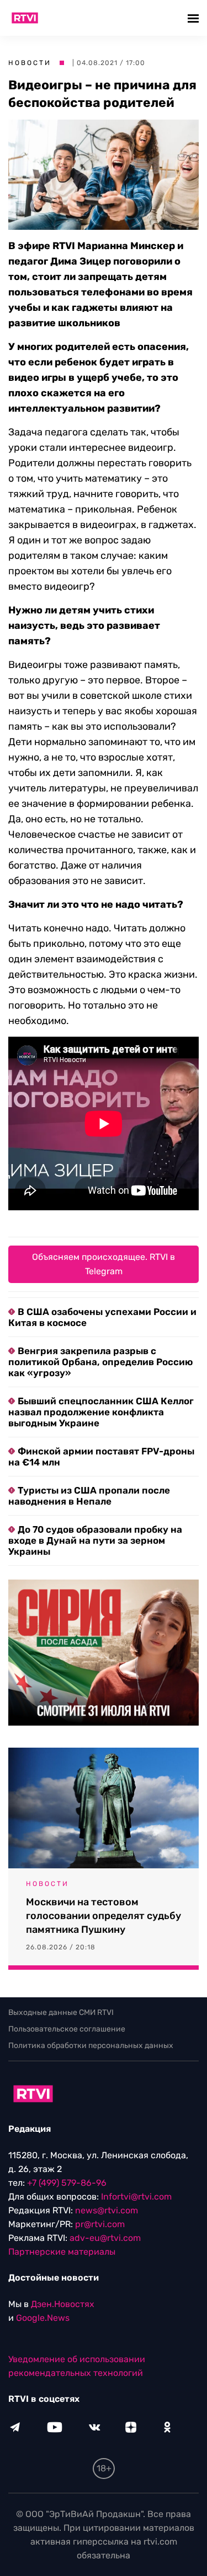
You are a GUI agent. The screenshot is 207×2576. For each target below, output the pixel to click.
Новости (30, 63)
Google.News (43, 2318)
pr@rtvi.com (100, 2224)
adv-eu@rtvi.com (105, 2238)
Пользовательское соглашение (67, 2029)
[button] (195, 18)
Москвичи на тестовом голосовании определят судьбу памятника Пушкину (104, 1916)
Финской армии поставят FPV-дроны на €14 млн (101, 1457)
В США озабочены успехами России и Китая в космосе (102, 1317)
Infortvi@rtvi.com (136, 2197)
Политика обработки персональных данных (91, 2046)
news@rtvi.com (107, 2210)
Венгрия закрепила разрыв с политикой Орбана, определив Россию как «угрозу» (100, 1362)
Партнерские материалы (62, 2252)
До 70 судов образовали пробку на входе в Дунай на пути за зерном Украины (95, 1540)
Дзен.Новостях (63, 2304)
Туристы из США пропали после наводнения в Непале (89, 1496)
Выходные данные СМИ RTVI (61, 2012)
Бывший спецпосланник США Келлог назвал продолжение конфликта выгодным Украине (101, 1412)
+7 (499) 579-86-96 (67, 2183)
